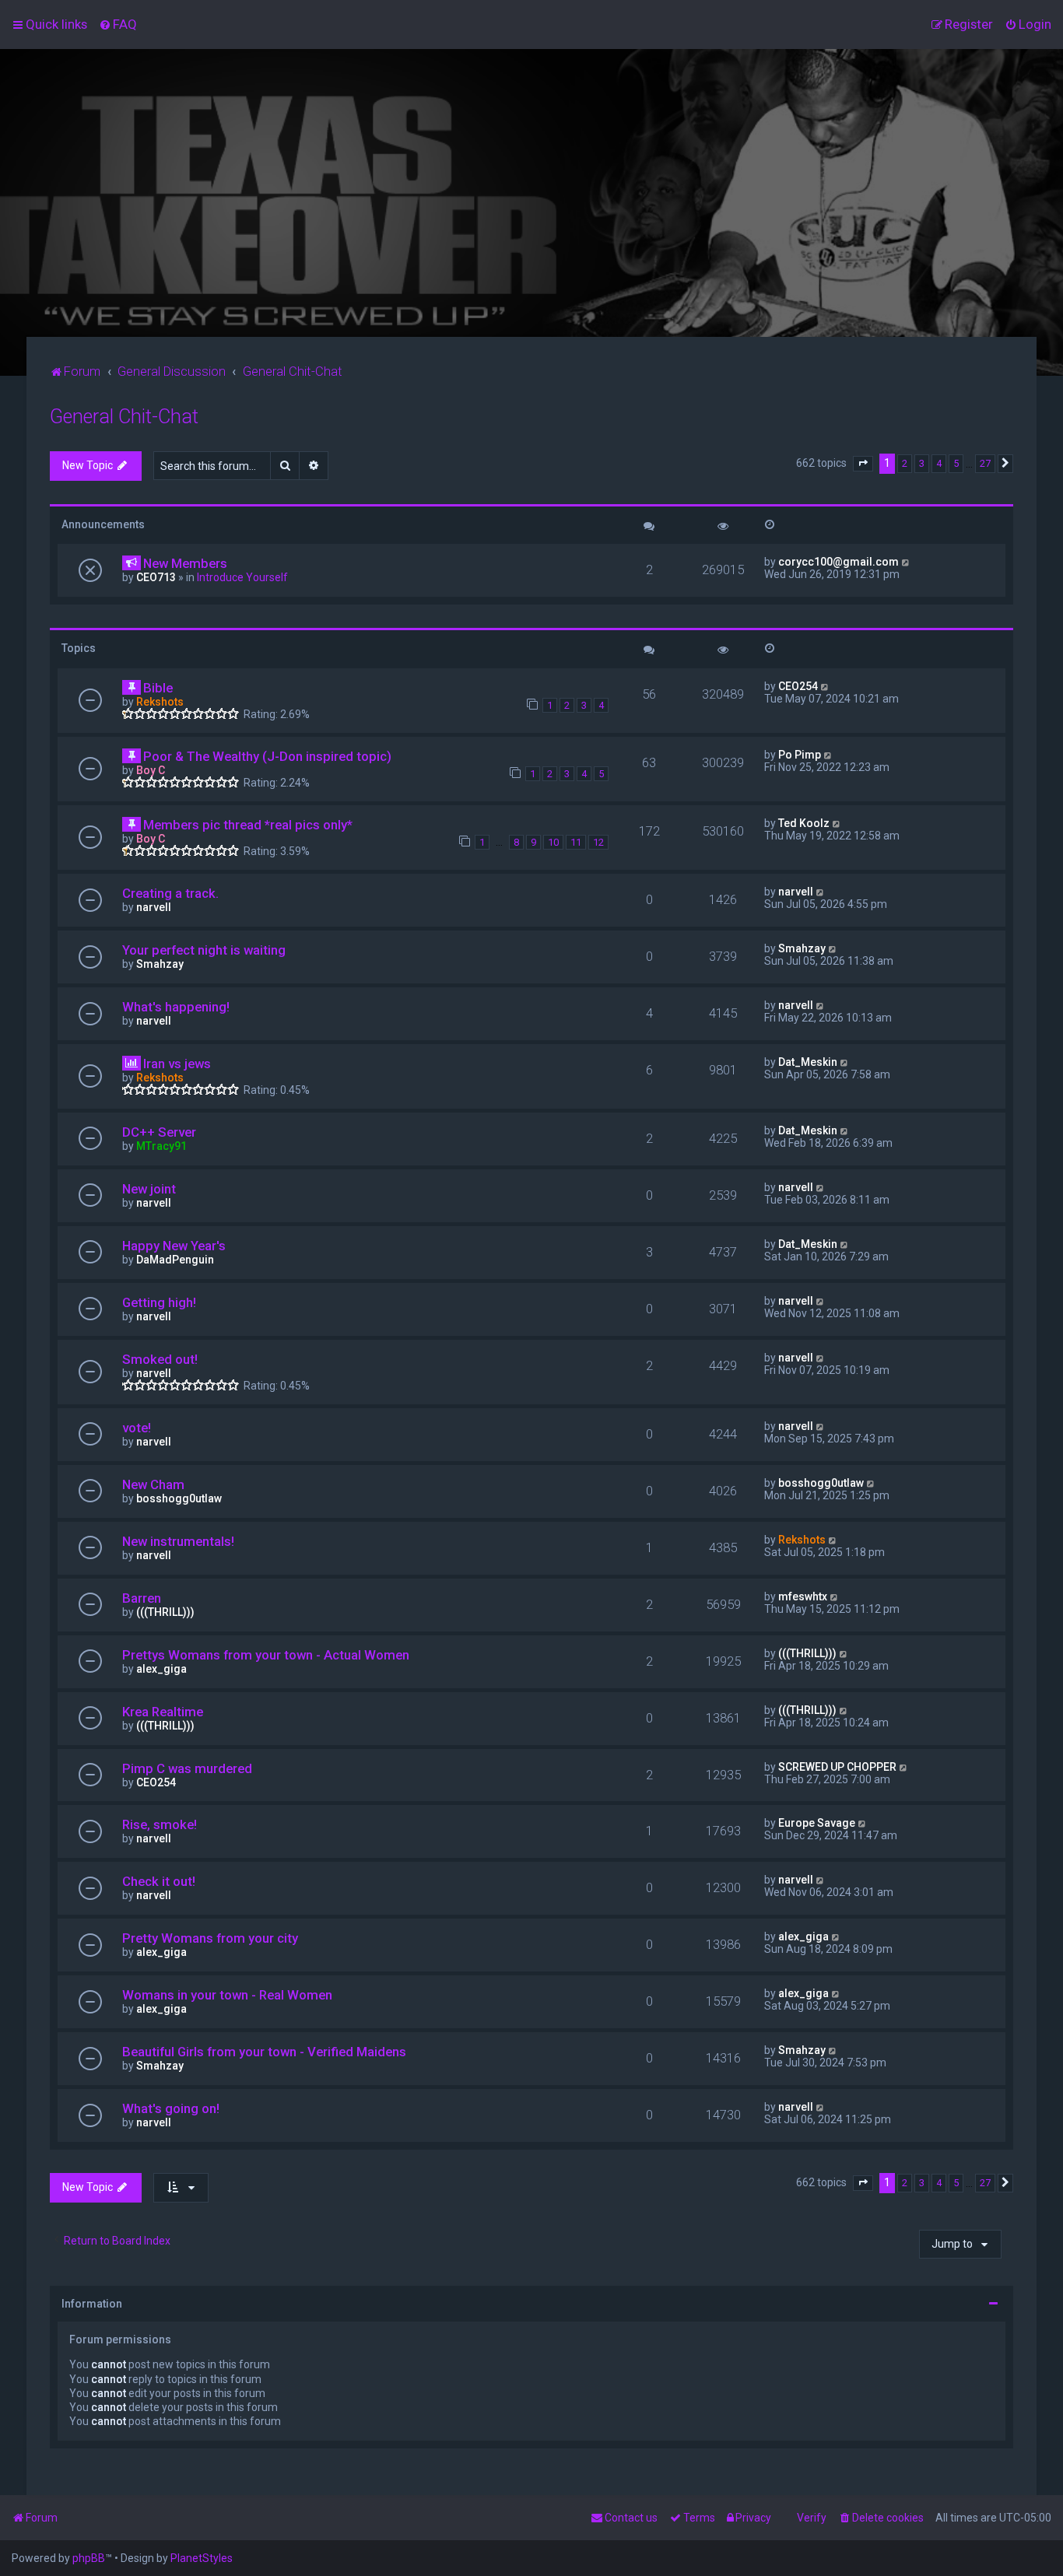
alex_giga (161, 1669)
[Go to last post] (906, 562)
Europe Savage (817, 1823)
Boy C (151, 770)
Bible (158, 688)
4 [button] (939, 463)
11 (576, 842)
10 (553, 842)
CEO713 (156, 577)
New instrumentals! (178, 1541)
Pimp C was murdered (187, 1768)
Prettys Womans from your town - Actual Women (266, 1655)
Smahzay (160, 964)
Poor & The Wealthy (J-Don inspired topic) (267, 756)
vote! (137, 1428)
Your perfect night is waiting (204, 950)
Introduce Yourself (242, 577)
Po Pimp (800, 755)
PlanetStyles (202, 2558)
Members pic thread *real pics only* (248, 825)
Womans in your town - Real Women (227, 1995)
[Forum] (531, 193)
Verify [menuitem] (812, 2518)
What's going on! (171, 2108)
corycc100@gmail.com (838, 562)
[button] (863, 464)
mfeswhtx (803, 1596)
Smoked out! (160, 1359)
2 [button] (905, 463)
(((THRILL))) (165, 1612)
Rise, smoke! (160, 1824)
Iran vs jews (177, 1064)
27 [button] (985, 463)
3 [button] (922, 463)
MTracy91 (161, 1146)
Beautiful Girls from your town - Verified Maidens (264, 2052)
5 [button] (956, 463)
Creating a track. (170, 893)
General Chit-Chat (124, 417)
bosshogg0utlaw (179, 1498)
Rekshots (160, 702)
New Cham (153, 1484)
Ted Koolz (804, 823)
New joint (149, 1189)
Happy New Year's (174, 1246)
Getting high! (159, 1302)
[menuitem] (118, 24)
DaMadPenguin (175, 1260)
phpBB (89, 2558)
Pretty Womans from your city (210, 1938)
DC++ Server (159, 1132)
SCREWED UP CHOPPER (837, 1767)
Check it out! (159, 1881)
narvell (154, 907)
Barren (142, 1598)
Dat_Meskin (808, 1062)
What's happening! (176, 1007)
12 (598, 842)
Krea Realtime (163, 1712)
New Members (185, 563)
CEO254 (798, 686)
